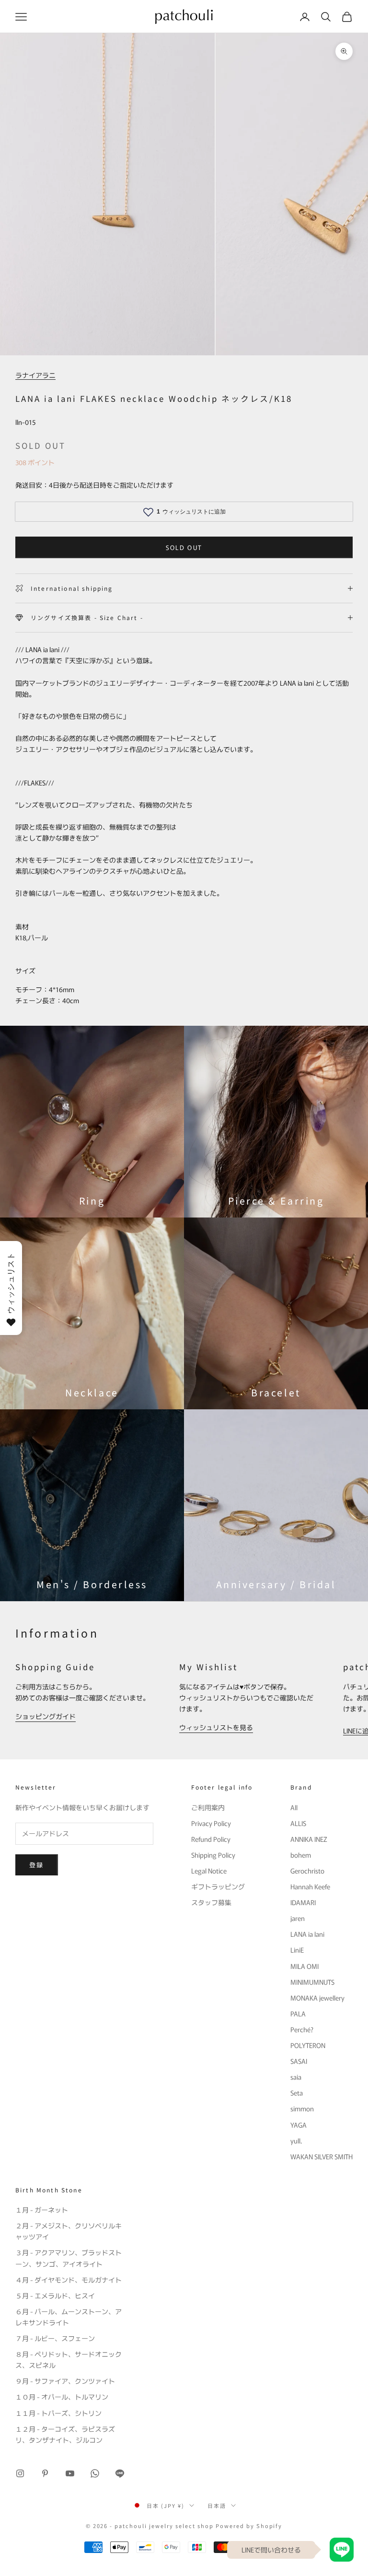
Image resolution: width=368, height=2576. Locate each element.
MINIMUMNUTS (312, 1982)
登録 (37, 1865)
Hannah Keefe (310, 1886)
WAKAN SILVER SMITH (322, 2156)
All (294, 1807)
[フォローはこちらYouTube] (70, 2473)
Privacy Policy (211, 1823)
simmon (302, 2108)
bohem (301, 1855)
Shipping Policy (213, 1855)
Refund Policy (211, 1839)
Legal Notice (209, 1871)
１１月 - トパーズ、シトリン (58, 2413)
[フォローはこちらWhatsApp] (95, 2473)
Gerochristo (307, 1871)
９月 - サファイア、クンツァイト (65, 2381)
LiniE (297, 1950)
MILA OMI (305, 1966)
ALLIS (298, 1823)
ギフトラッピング (218, 1886)
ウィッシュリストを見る (216, 1727)
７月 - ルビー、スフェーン (55, 2338)
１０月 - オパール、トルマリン (62, 2397)
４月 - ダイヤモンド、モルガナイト (69, 2280)
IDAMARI (303, 1902)
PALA (298, 2014)
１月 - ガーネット (42, 2210)
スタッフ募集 (211, 1902)
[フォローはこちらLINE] (120, 2473)
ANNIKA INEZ (309, 1839)
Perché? (302, 2029)
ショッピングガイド (46, 1716)
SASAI (299, 2061)
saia (296, 2077)
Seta (297, 2093)
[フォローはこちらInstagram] (20, 2473)
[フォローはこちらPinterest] (45, 2473)
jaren (298, 1918)
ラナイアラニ (35, 375)
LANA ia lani (307, 1934)
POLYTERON (308, 2045)
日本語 (217, 2506)
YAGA (299, 2125)
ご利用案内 (208, 1807)
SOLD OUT (184, 547)
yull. (296, 2141)
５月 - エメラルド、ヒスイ (55, 2295)
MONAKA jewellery (317, 1998)
